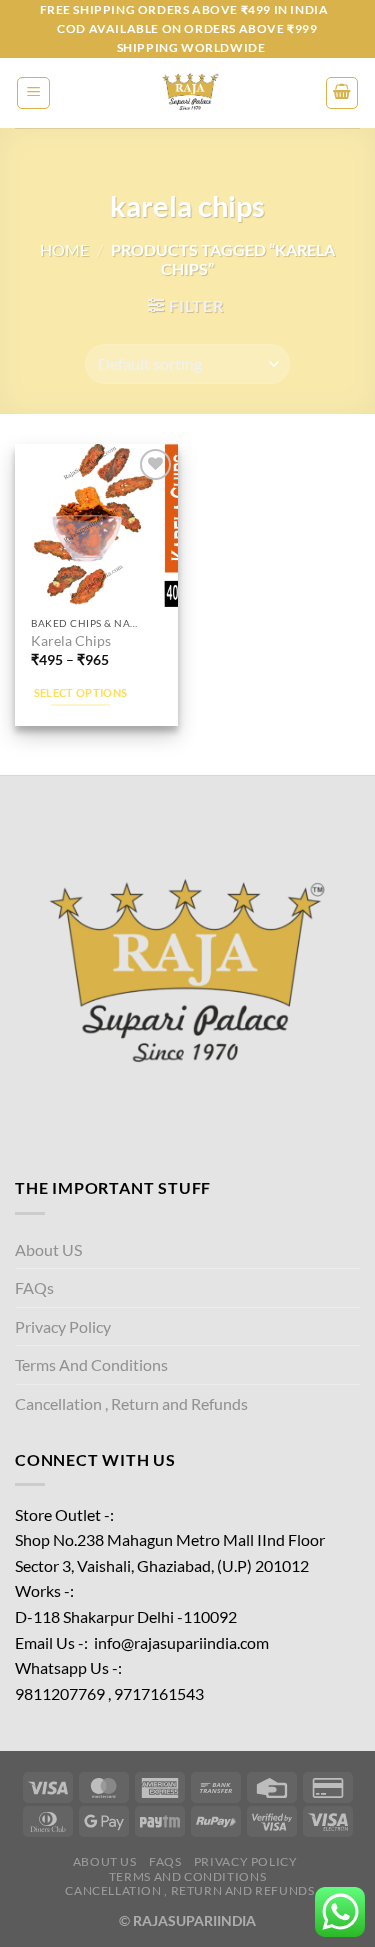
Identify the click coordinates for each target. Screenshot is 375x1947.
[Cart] (342, 93)
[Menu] (33, 93)
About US (48, 1249)
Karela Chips (71, 641)
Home (64, 249)
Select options (81, 692)
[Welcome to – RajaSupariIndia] (188, 93)
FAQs (34, 1287)
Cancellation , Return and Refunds (131, 1403)
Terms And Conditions (91, 1364)
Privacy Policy (63, 1326)
